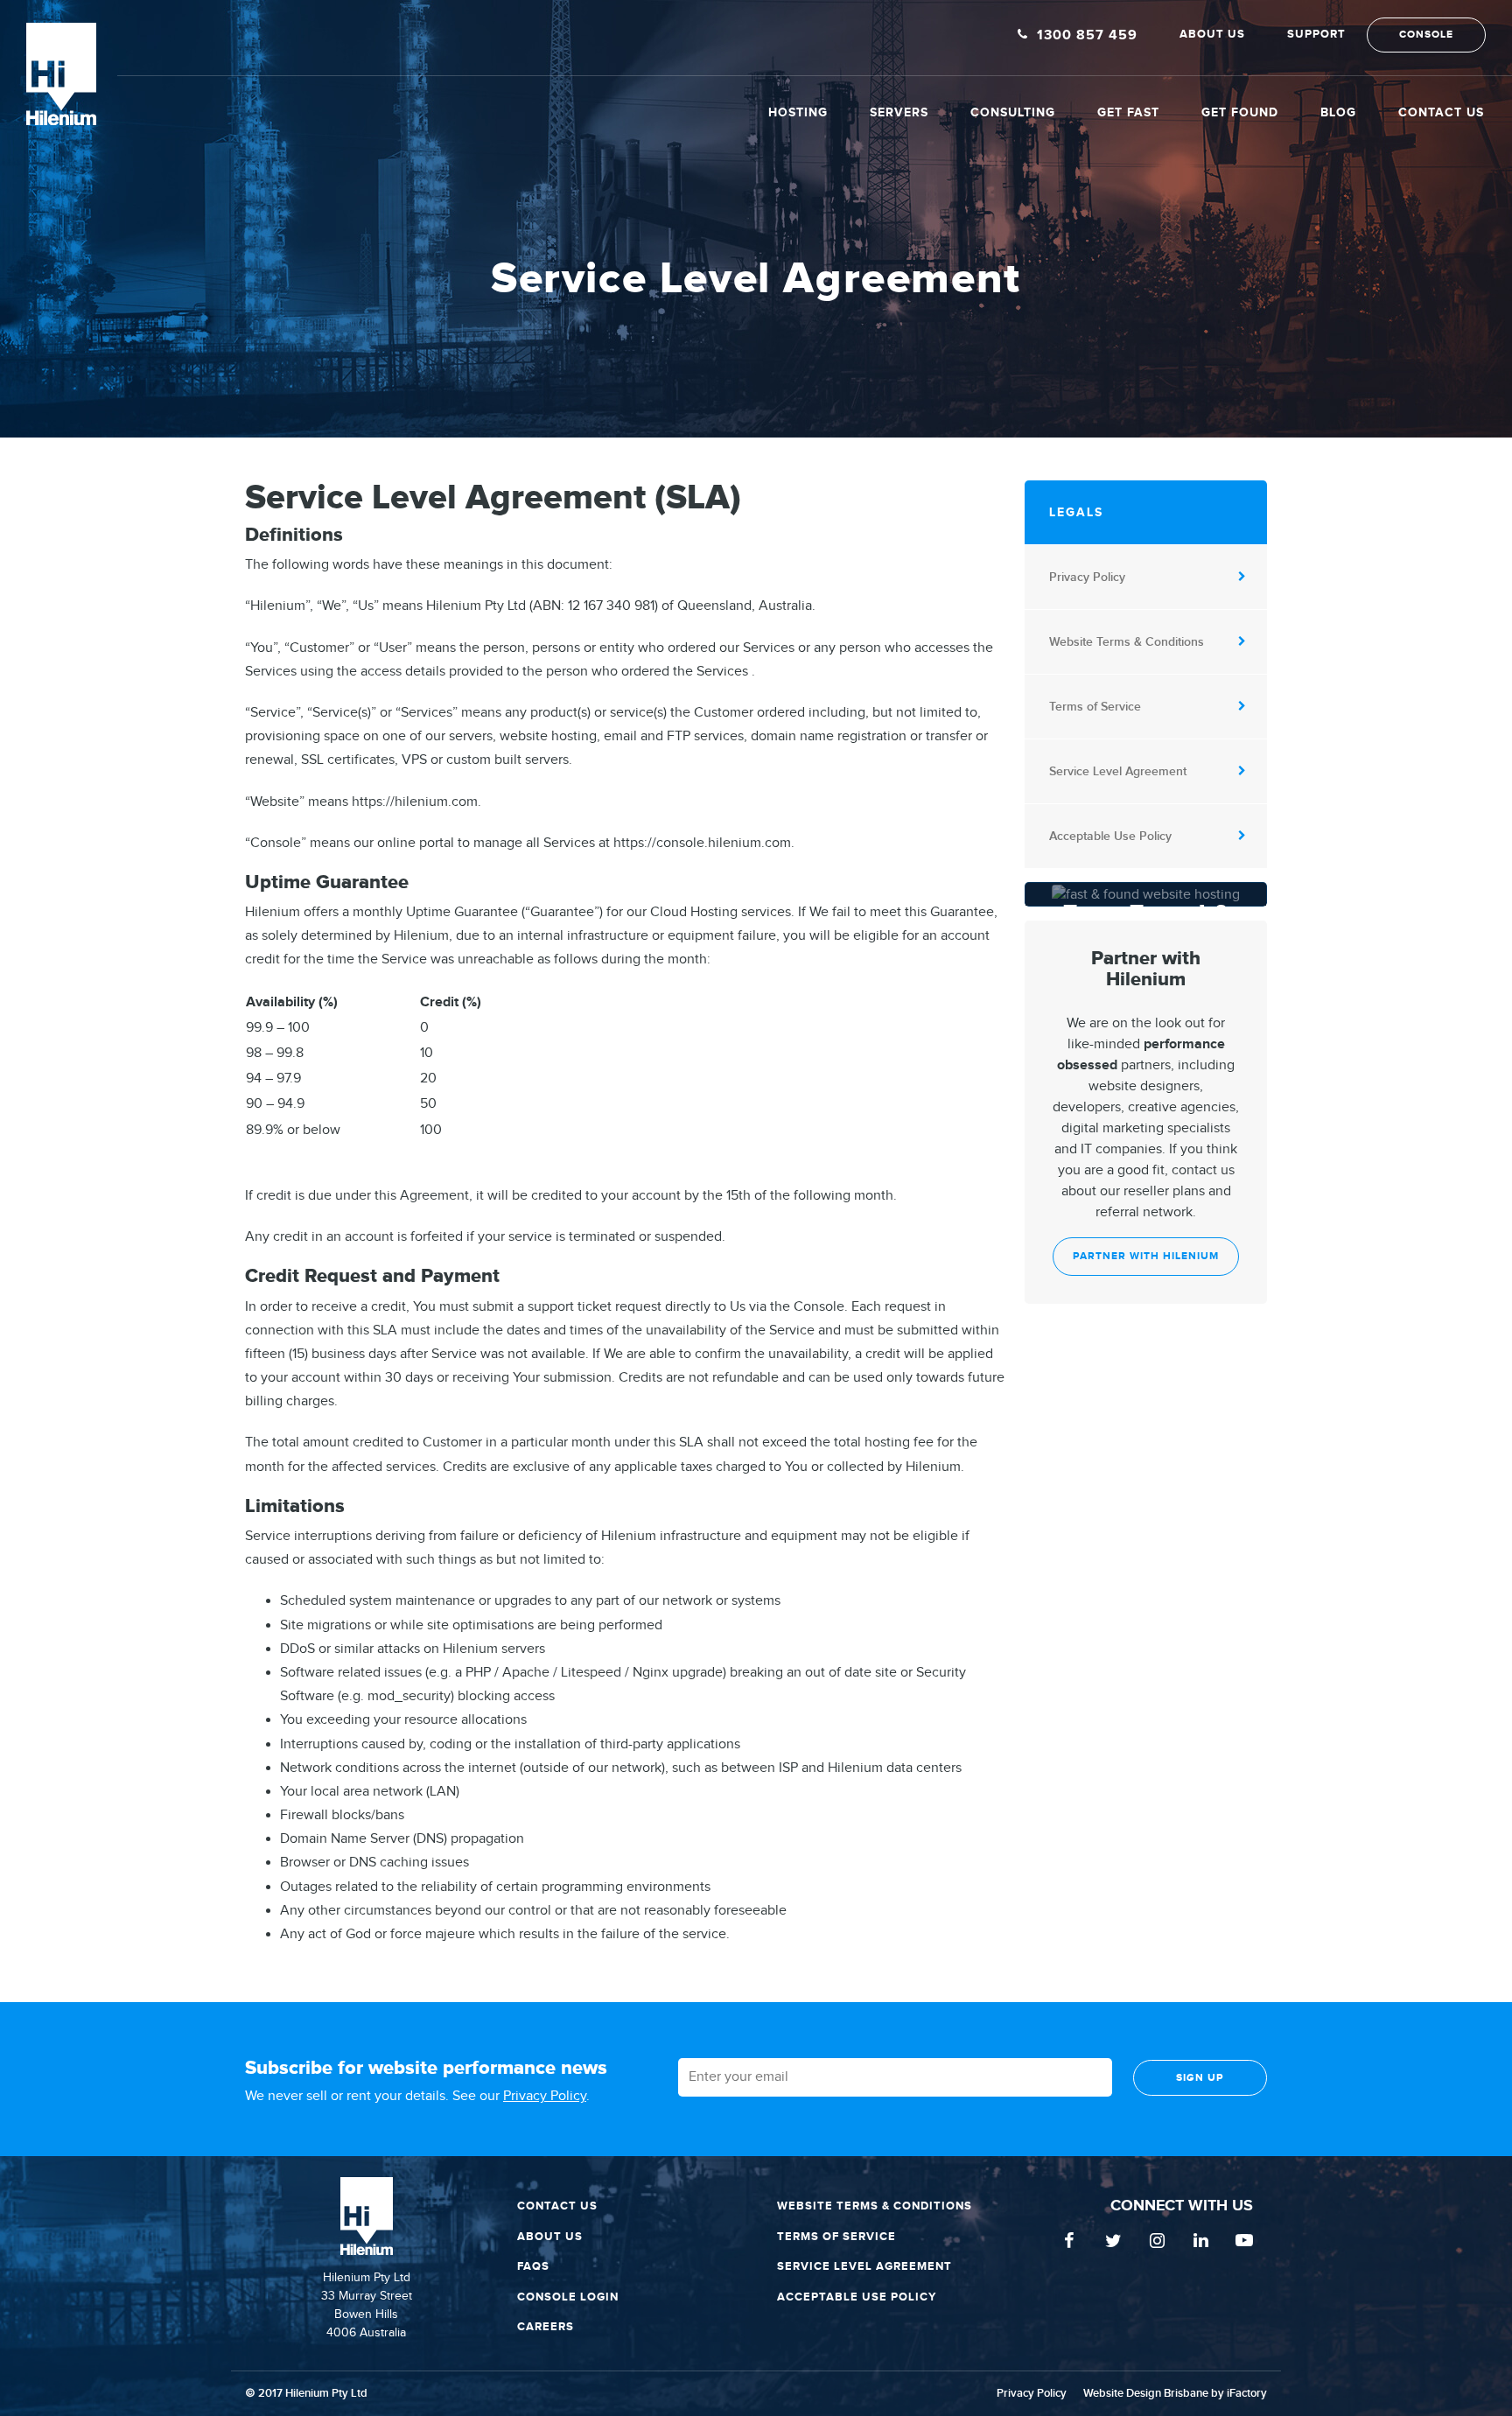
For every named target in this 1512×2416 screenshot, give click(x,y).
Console (1426, 35)
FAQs (533, 2266)
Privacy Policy (1087, 577)
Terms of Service (1095, 707)
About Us (1212, 34)
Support (1316, 34)
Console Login (568, 2297)
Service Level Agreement (1118, 771)
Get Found (1240, 112)
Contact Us (1441, 112)
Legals (1076, 512)
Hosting (798, 112)
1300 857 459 (1087, 35)
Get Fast (1128, 112)
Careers (546, 2327)
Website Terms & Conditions (1127, 642)
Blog (1338, 112)
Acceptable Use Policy (1110, 836)
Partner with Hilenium (1146, 1256)
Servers (899, 112)
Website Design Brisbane (1146, 2393)
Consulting (1013, 112)
